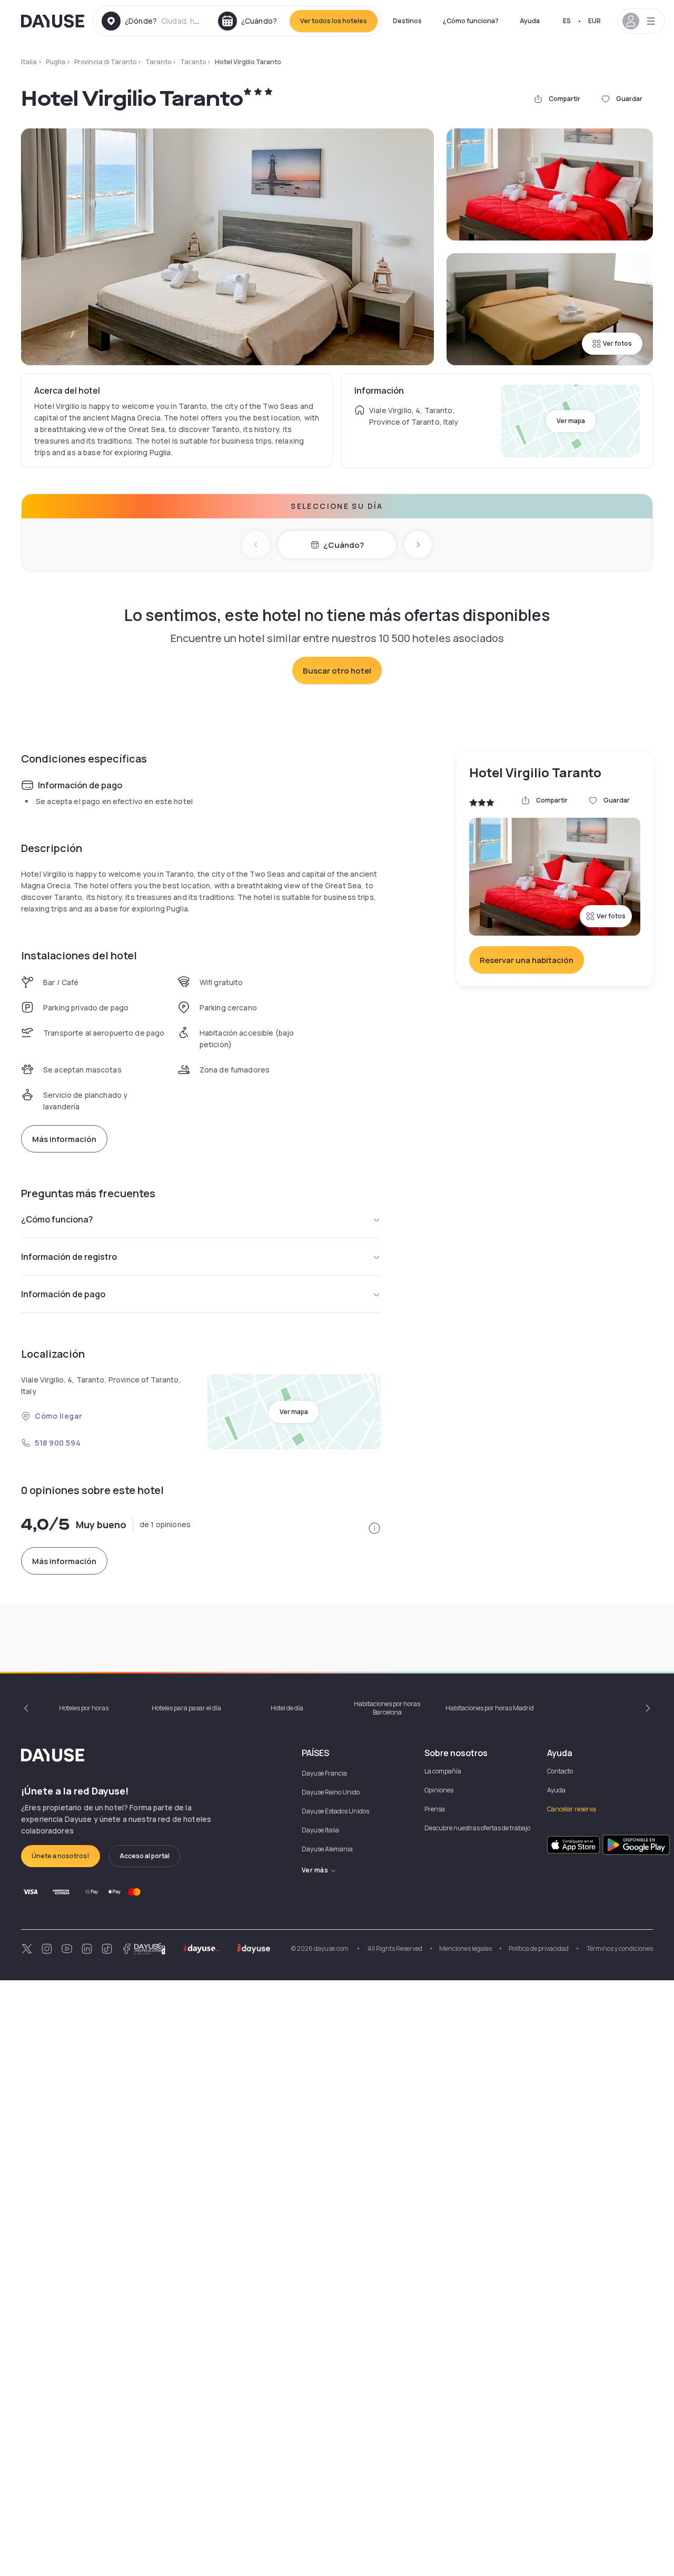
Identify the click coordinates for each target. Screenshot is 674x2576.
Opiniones (439, 1790)
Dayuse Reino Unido (331, 1792)
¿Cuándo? (344, 545)
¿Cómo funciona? (471, 21)
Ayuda (530, 21)
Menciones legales (465, 1948)
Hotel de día (287, 1708)
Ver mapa (571, 421)
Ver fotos (617, 343)
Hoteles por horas (84, 1708)
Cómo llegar (58, 1416)
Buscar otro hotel (337, 671)
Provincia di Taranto (105, 62)
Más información (64, 1139)
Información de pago (63, 1294)
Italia (29, 62)
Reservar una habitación (527, 960)
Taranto (158, 62)
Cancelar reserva (572, 1809)
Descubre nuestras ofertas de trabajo (477, 1828)
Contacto (560, 1771)
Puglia (56, 62)
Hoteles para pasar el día (186, 1708)
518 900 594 (58, 1443)
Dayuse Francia (324, 1773)
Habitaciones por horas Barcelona (387, 1708)
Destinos (407, 21)
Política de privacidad (539, 1948)
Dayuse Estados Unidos (335, 1811)
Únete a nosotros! (61, 1856)
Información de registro (69, 1257)
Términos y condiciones (619, 1948)
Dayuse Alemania (327, 1849)
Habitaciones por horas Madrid (490, 1708)
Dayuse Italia (320, 1830)
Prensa (435, 1809)
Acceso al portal (145, 1856)
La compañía (443, 1771)
